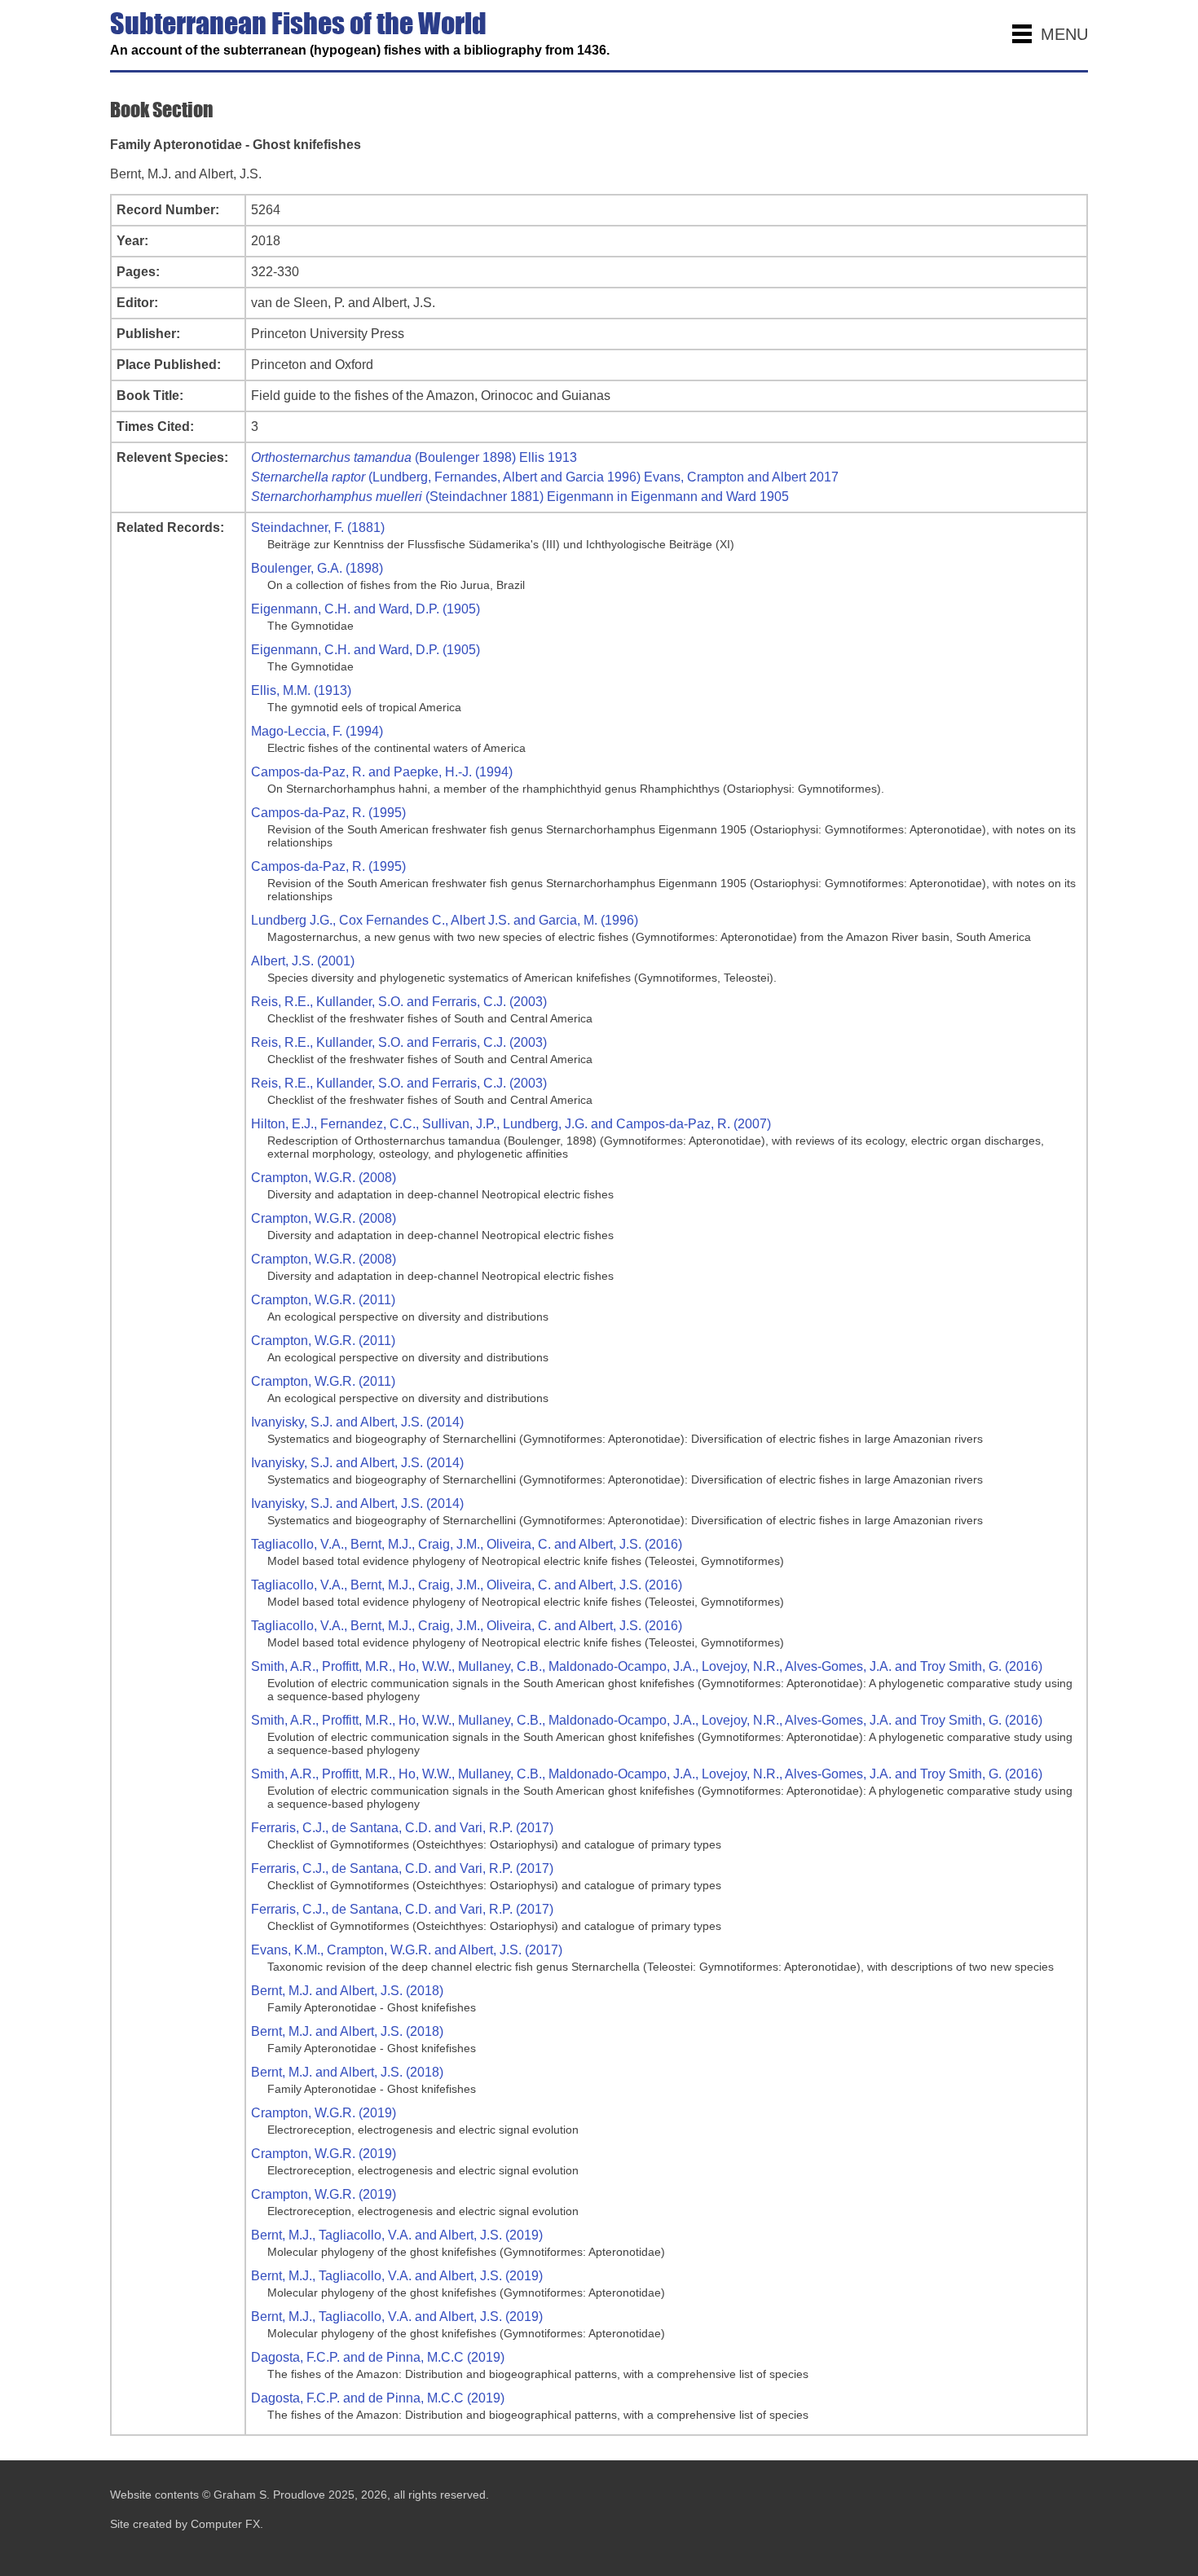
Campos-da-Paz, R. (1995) (328, 813)
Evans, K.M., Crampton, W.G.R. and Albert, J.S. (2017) (407, 1950)
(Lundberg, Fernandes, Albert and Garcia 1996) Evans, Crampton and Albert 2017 (545, 477)
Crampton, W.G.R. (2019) (324, 2113)
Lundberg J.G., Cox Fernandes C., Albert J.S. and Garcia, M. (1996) (445, 920)
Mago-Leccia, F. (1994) (317, 731)
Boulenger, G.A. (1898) (317, 568)
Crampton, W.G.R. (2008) (324, 1178)
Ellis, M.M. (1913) (301, 690)
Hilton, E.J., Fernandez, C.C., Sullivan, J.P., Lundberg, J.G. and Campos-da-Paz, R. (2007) (511, 1124)
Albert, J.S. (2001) (303, 961)
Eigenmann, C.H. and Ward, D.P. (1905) (366, 609)
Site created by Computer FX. (187, 2524)
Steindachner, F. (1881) (318, 528)
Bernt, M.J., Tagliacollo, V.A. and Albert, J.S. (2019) (397, 2235)
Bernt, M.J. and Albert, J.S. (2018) (347, 1991)
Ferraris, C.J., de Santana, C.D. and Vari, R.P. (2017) (402, 1828)
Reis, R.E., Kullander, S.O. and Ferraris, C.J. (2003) (399, 1002)
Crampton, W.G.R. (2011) (323, 1300)
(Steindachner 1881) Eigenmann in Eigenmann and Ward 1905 (520, 497)
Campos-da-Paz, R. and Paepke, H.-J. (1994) (382, 772)
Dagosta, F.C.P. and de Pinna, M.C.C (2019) (378, 2357)
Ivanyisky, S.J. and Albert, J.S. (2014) (357, 1422)
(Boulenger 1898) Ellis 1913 (414, 457)
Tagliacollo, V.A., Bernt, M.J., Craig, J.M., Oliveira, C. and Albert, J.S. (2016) (467, 1544)
